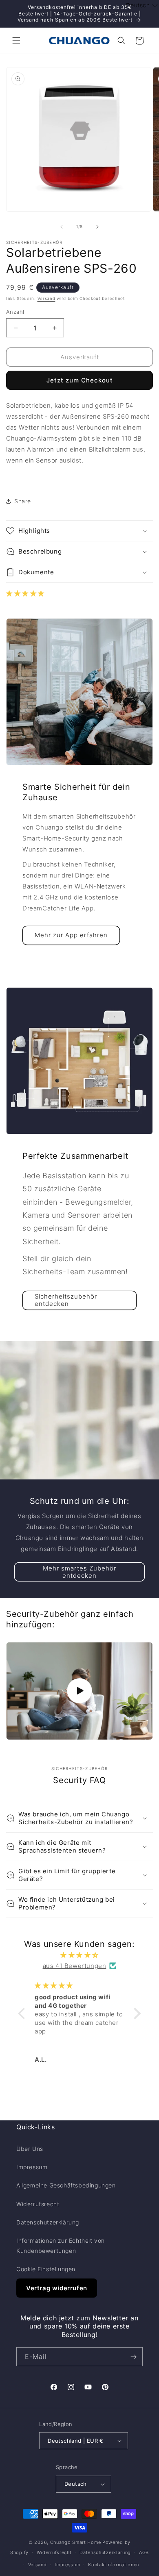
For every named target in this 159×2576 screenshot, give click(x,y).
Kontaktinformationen (114, 2565)
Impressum (32, 2167)
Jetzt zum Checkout (80, 380)
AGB (144, 2552)
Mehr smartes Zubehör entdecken (79, 1571)
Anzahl (15, 312)
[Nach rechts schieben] (97, 227)
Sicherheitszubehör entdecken (66, 1300)
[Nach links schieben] (62, 227)
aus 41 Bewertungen (75, 1966)
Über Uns (30, 2149)
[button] (16, 41)
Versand (46, 298)
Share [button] (23, 501)
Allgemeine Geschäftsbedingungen (66, 2185)
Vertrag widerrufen (57, 2288)
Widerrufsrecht (38, 2204)
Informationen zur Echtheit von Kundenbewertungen (61, 2246)
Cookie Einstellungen (46, 2269)
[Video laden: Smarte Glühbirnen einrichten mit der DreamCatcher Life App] (79, 1691)
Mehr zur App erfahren (71, 935)
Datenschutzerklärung (48, 2222)
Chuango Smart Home (76, 2542)
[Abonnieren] (133, 2357)
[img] (79, 1955)
